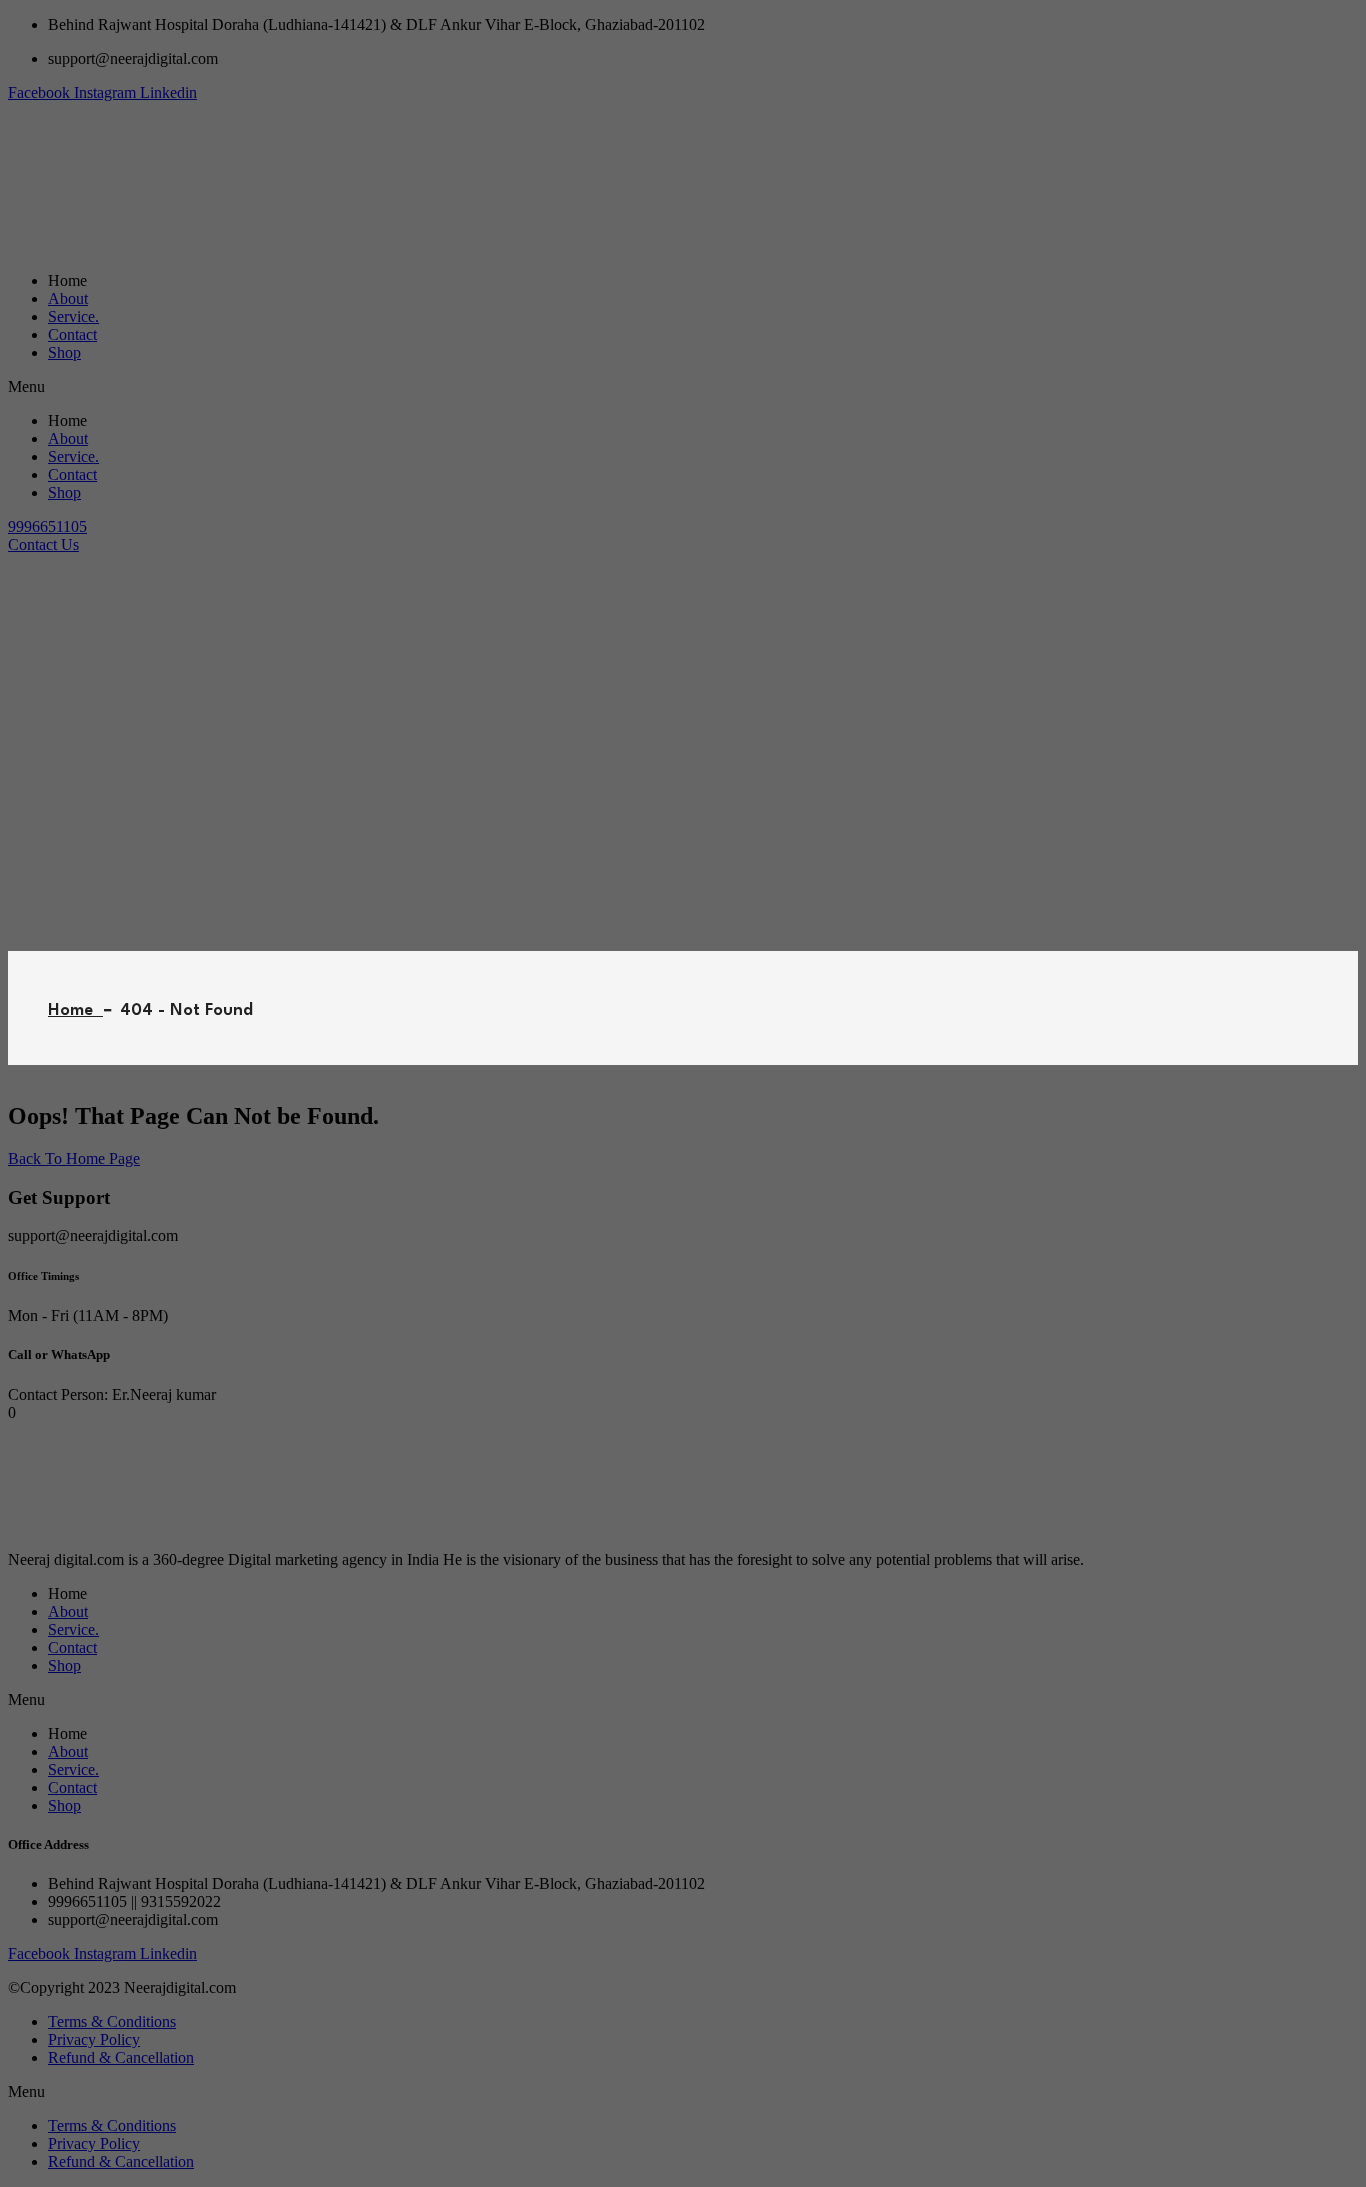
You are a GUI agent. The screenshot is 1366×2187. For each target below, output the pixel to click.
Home (75, 1010)
